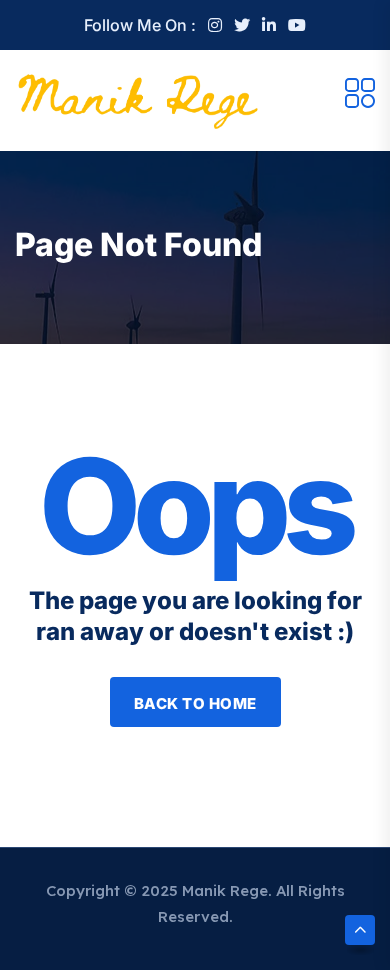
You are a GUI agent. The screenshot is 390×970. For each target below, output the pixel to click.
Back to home (195, 703)
